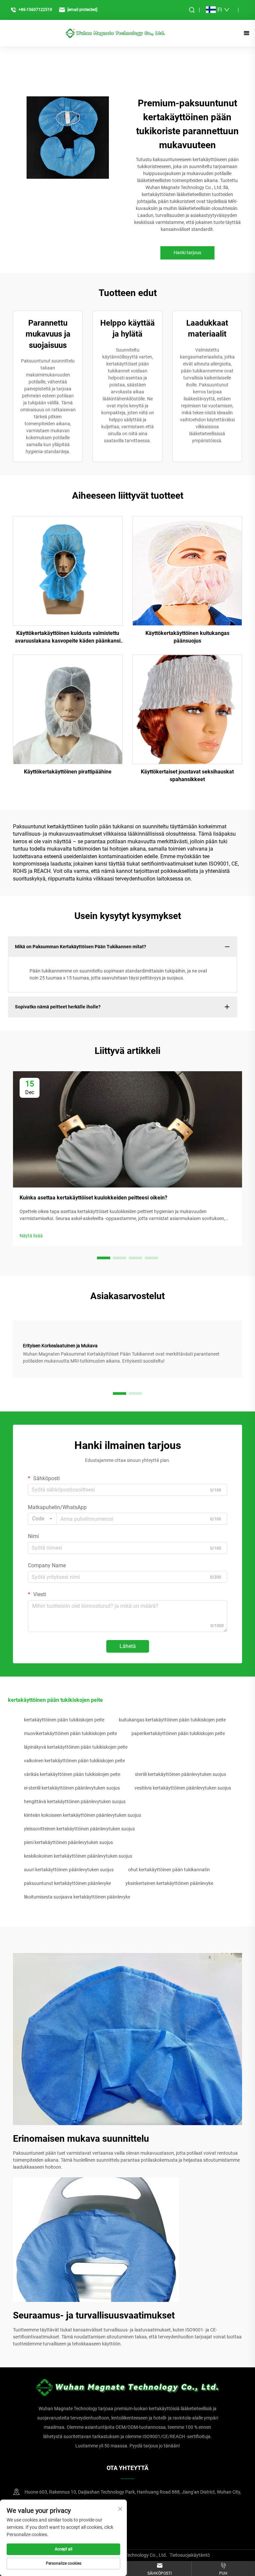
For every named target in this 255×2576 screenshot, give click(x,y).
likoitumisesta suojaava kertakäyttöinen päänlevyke (77, 1897)
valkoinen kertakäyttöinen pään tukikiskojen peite (74, 1761)
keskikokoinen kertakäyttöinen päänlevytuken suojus (78, 1856)
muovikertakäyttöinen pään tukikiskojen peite (70, 1733)
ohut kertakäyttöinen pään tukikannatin (169, 1870)
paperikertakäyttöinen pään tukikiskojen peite (178, 1733)
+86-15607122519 (35, 10)
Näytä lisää (31, 1236)
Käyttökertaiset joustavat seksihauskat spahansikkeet (187, 775)
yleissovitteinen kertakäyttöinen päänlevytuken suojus (79, 1829)
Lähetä (128, 1646)
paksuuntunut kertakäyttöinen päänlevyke (67, 1883)
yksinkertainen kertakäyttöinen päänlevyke (169, 1883)
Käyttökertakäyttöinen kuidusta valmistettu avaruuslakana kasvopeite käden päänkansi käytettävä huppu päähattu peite (68, 637)
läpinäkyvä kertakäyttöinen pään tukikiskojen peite (76, 1747)
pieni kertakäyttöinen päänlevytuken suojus (68, 1842)
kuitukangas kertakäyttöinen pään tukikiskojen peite (172, 1720)
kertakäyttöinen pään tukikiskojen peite (64, 1720)
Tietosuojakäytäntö (190, 2555)
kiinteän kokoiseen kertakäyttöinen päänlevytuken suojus (83, 1815)
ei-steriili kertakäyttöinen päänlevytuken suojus (72, 1788)
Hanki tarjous (187, 253)
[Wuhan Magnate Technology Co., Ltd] (115, 33)
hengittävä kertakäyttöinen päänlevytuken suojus (75, 1802)
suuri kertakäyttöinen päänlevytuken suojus (69, 1870)
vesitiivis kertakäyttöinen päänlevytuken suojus (183, 1788)
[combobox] (42, 1519)
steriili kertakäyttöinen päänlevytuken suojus (180, 1774)
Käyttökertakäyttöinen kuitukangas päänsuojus (187, 637)
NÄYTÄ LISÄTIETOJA (68, 571)
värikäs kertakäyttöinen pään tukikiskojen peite (72, 1774)
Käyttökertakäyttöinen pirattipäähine (68, 772)
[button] (104, 1258)
